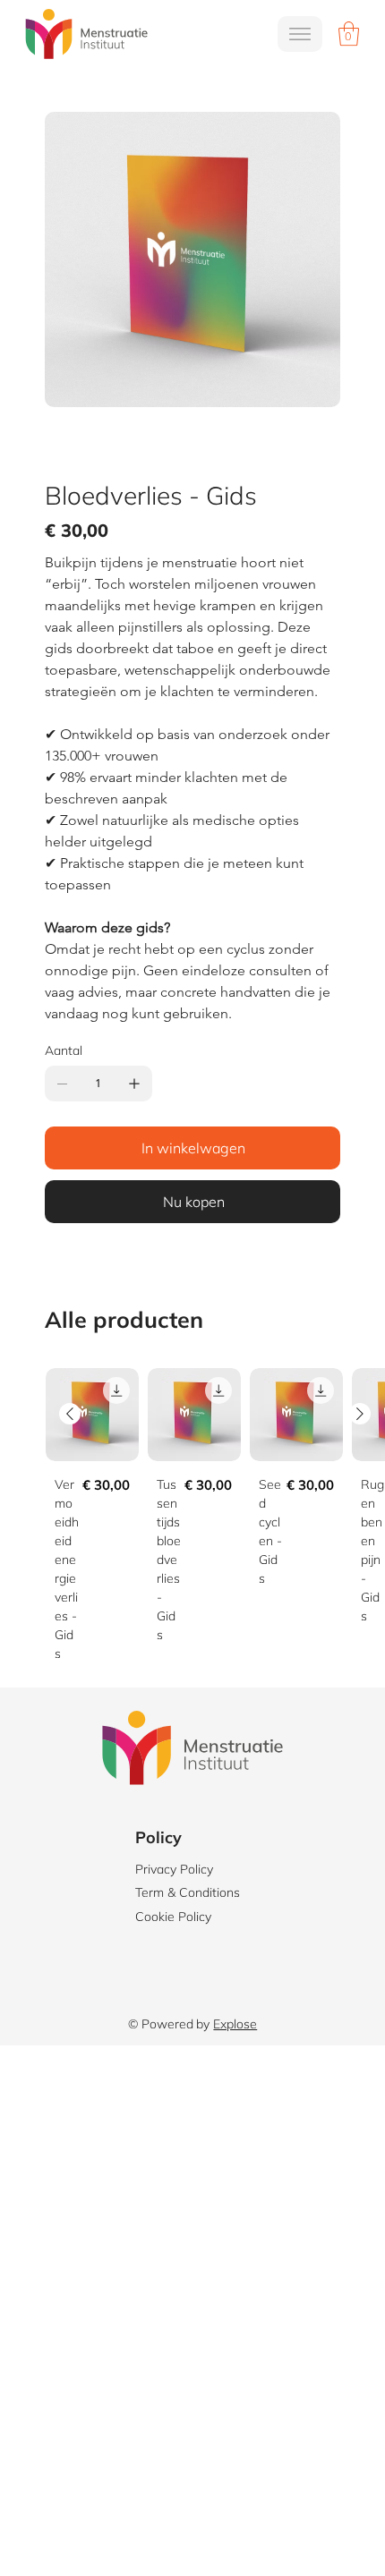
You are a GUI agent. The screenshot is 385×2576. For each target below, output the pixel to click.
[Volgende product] (360, 1414)
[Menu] (300, 34)
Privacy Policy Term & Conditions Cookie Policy (188, 1893)
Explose (235, 2024)
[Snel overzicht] (92, 1415)
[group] (215, 1520)
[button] (349, 34)
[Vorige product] (70, 1414)
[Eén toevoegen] (134, 1084)
